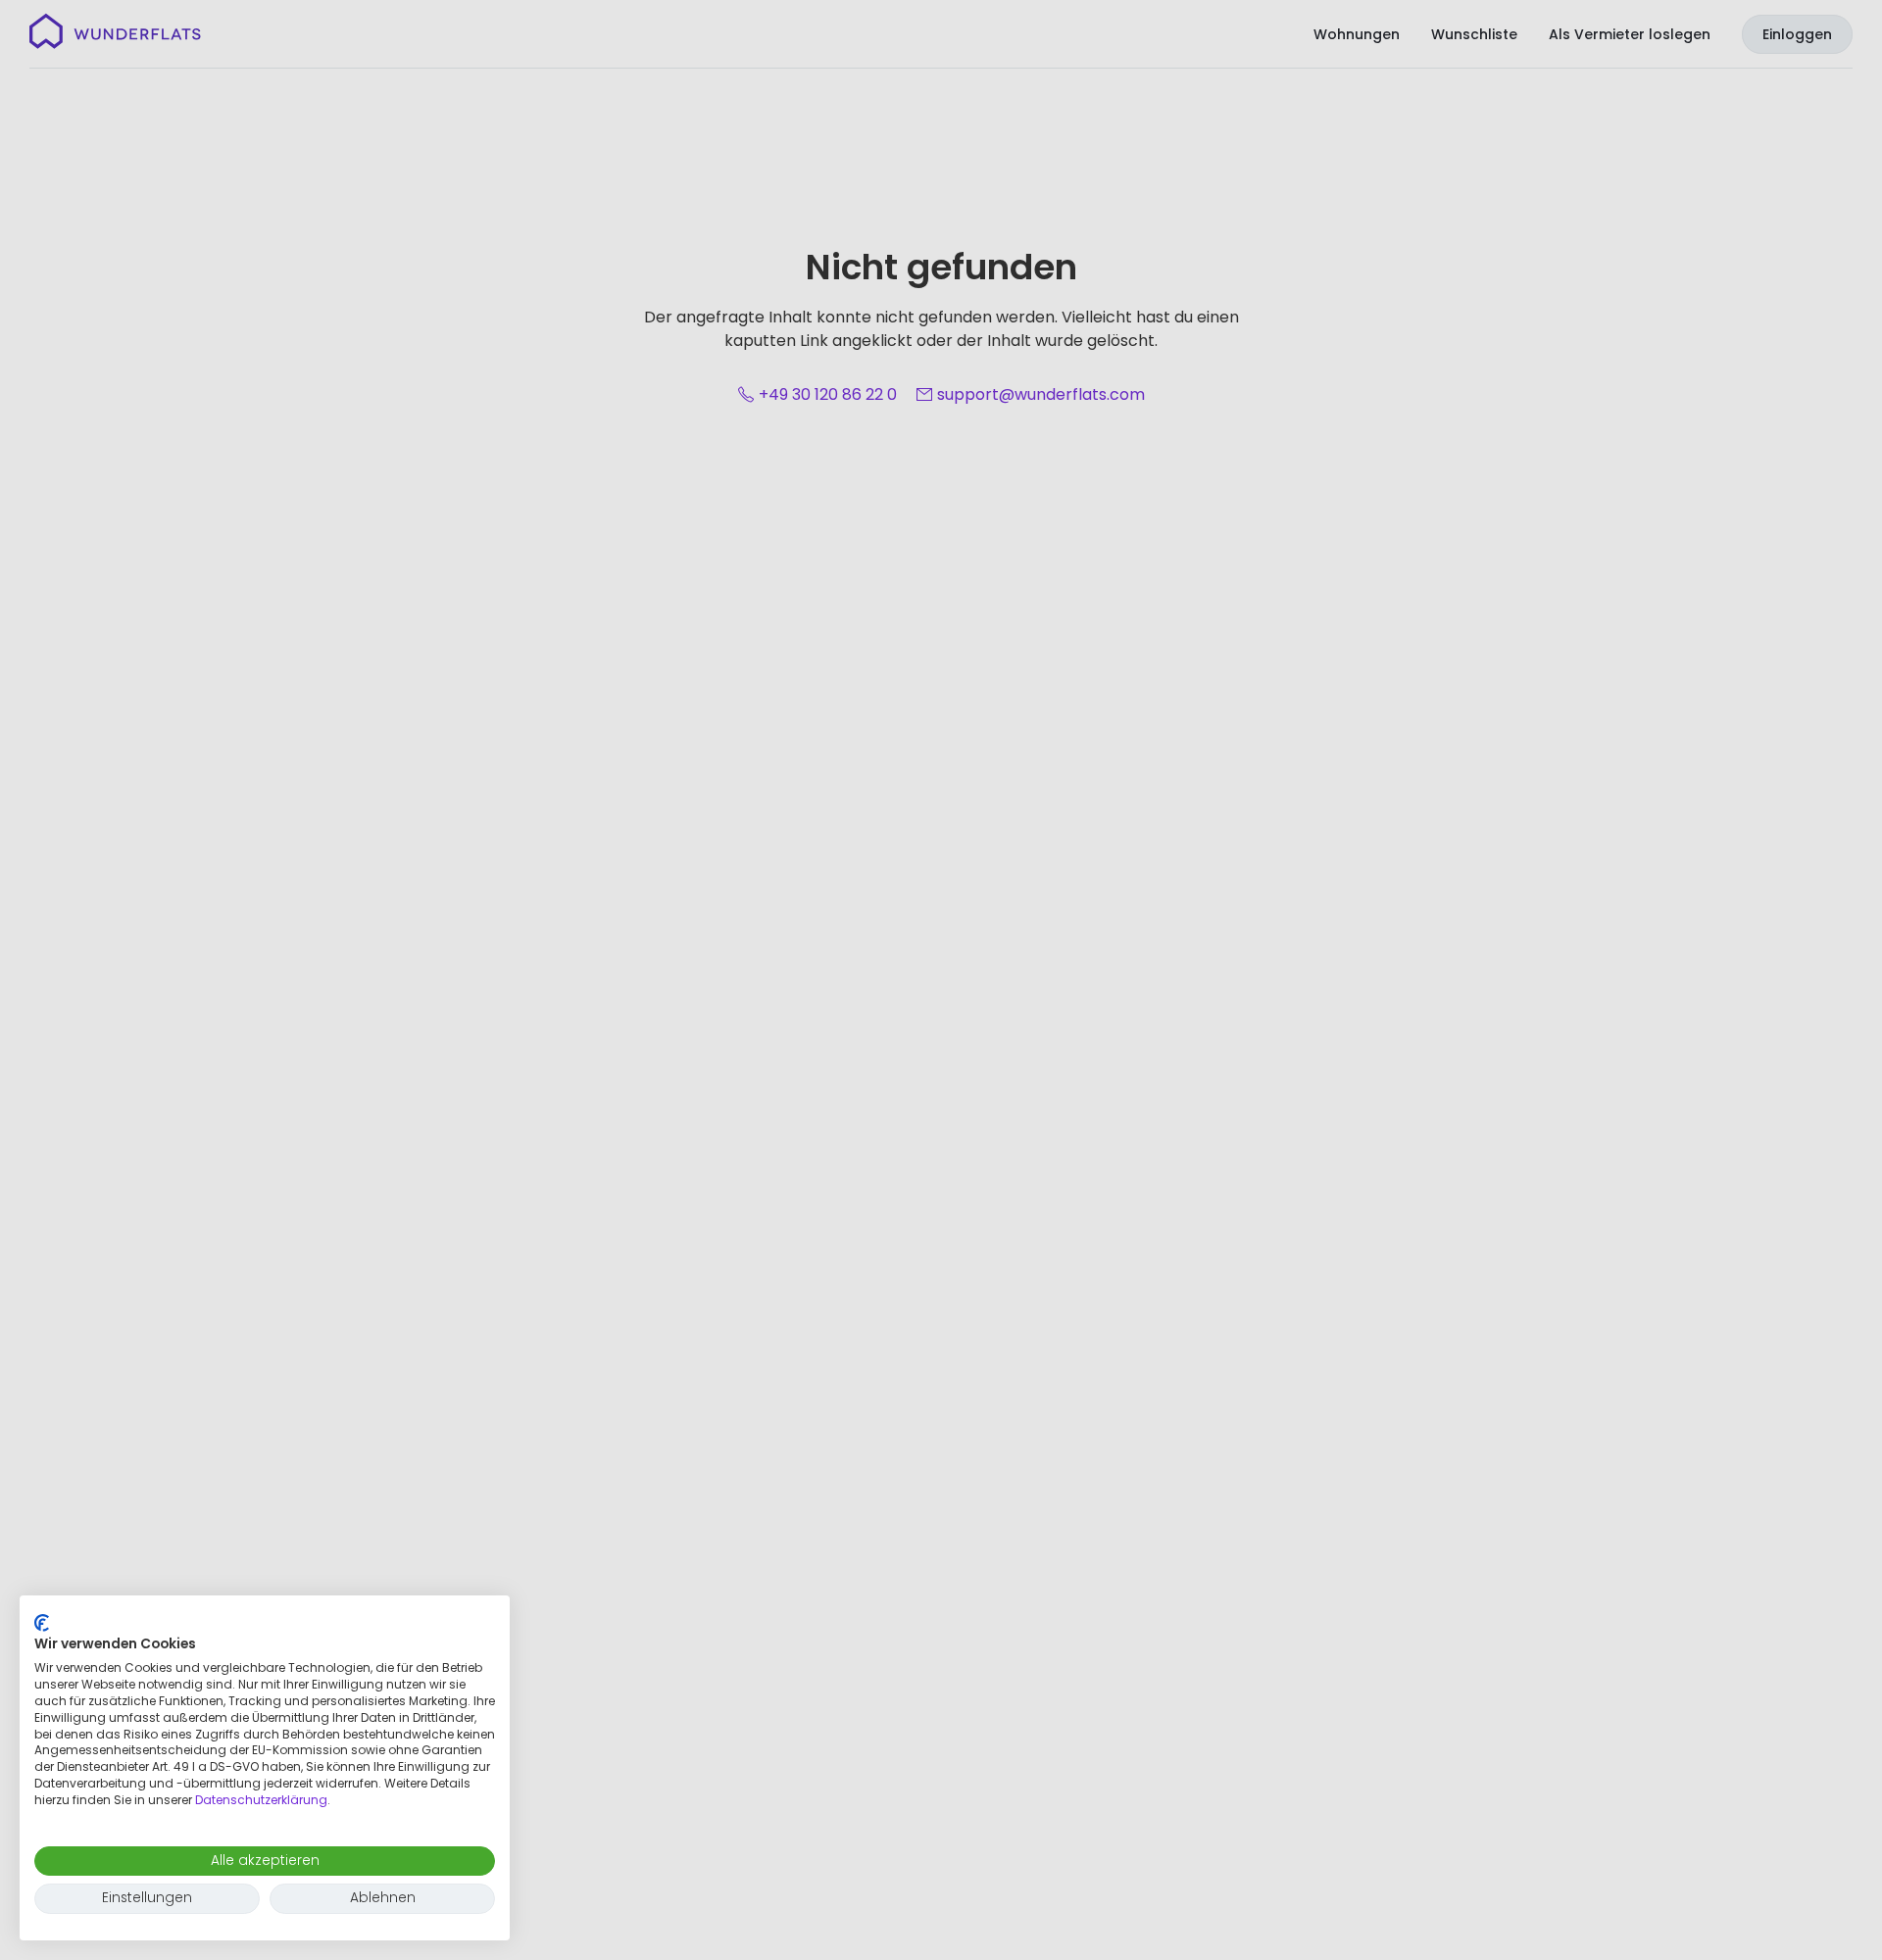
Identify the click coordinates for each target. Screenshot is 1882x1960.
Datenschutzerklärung (261, 1800)
